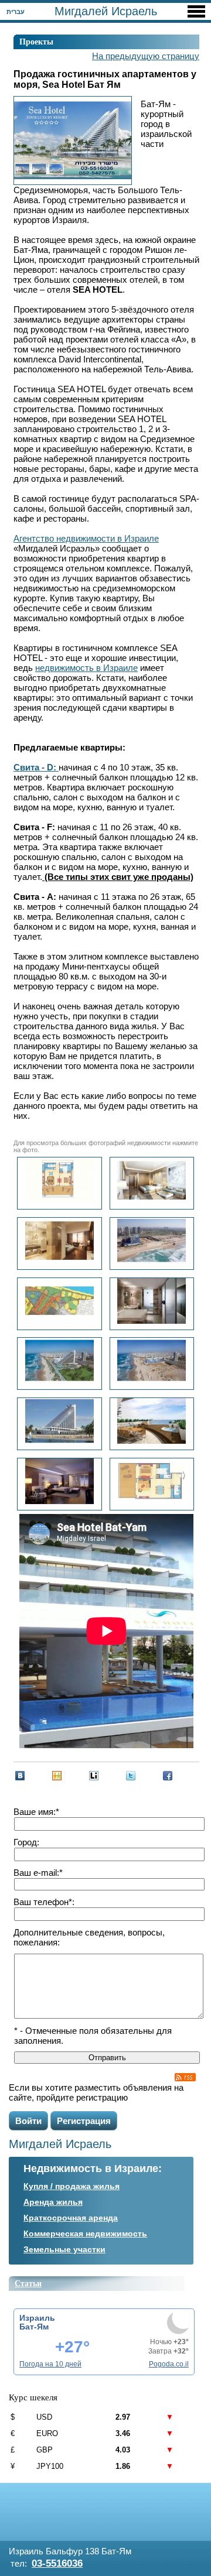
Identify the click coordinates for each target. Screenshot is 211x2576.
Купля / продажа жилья (72, 2186)
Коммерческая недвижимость (85, 2234)
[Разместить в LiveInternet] (94, 1776)
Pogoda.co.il (169, 2364)
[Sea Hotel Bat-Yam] (59, 1424)
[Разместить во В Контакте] (20, 1776)
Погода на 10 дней (50, 2364)
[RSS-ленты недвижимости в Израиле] (185, 2077)
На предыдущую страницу (146, 56)
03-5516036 (57, 2563)
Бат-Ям (34, 2327)
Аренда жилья (53, 2202)
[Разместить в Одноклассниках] (57, 1776)
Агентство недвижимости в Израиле (86, 538)
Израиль (37, 2318)
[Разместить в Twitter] (131, 1776)
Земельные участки (64, 2249)
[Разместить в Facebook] (168, 1776)
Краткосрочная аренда (71, 2218)
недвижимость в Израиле (86, 668)
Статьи (28, 2284)
